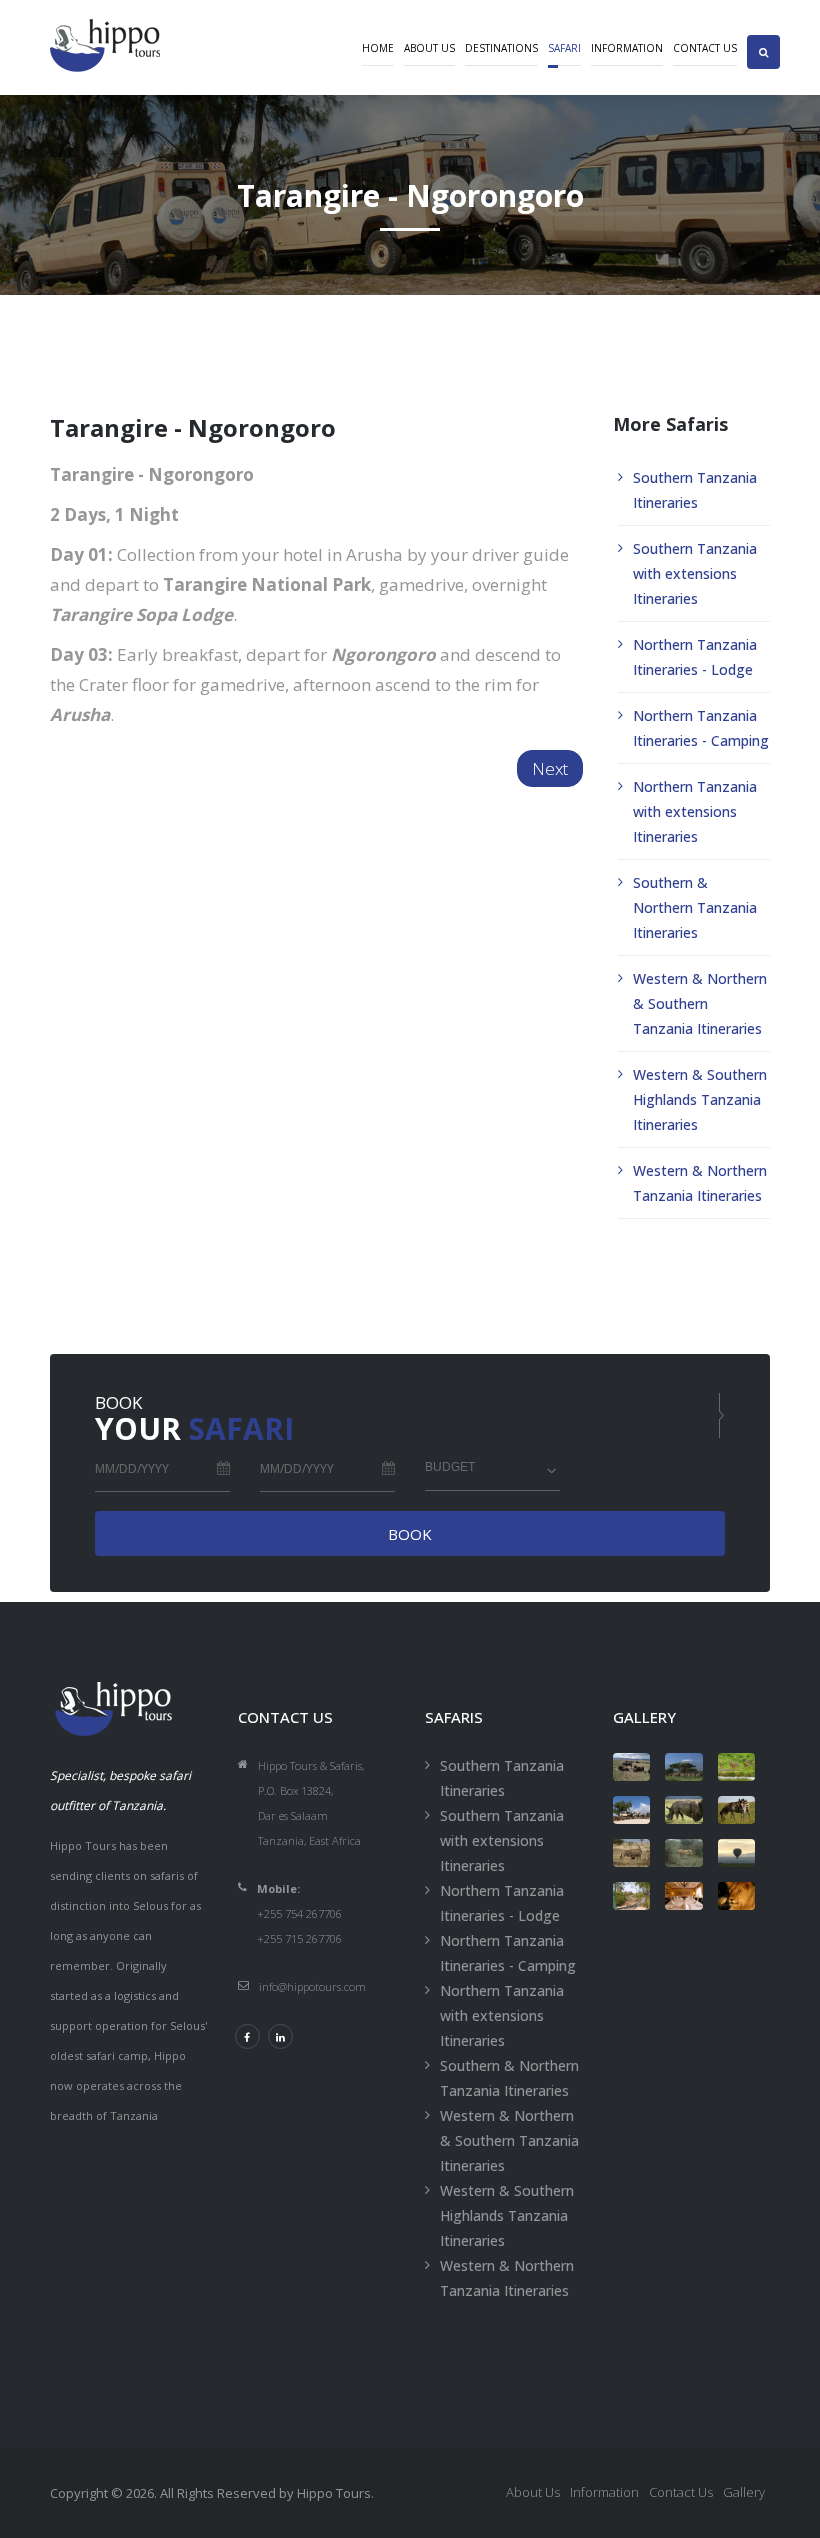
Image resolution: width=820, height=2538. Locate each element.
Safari (564, 48)
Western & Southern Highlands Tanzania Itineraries (700, 1099)
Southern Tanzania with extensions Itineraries (695, 573)
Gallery (744, 2492)
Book (410, 1534)
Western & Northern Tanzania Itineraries (700, 1183)
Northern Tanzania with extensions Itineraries (695, 811)
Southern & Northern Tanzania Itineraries (695, 907)
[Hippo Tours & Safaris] (632, 1767)
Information (627, 48)
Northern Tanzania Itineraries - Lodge (695, 657)
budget (450, 1467)
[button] (763, 34)
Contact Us (705, 48)
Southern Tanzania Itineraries (695, 490)
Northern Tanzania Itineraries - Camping (701, 728)
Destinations (501, 48)
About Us (429, 48)
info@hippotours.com (312, 1986)
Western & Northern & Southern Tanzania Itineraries (700, 1003)
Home (378, 48)
